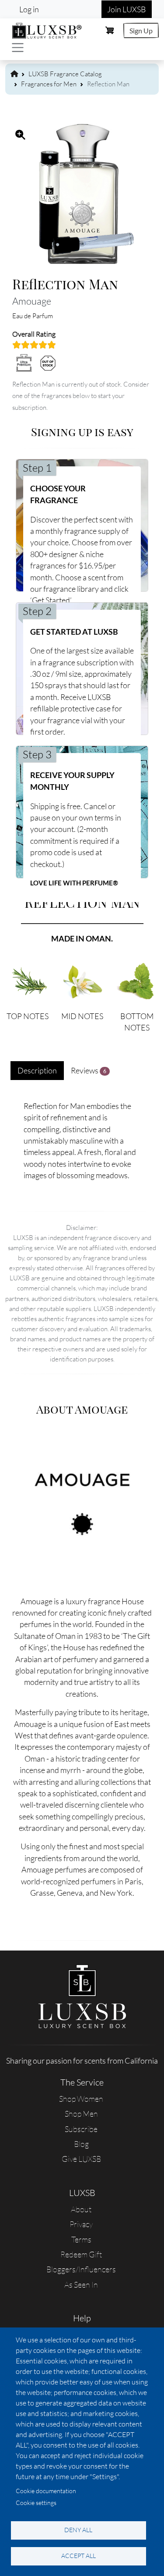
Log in (29, 9)
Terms (81, 2239)
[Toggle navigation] (18, 48)
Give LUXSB (81, 2159)
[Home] (47, 29)
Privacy (81, 2224)
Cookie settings (36, 2503)
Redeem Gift (81, 2254)
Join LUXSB (127, 9)
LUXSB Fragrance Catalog (65, 74)
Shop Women (81, 2099)
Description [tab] (37, 1070)
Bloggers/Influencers (81, 2269)
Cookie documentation (46, 2491)
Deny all (78, 2530)
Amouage (32, 301)
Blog (81, 2144)
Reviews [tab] (89, 1070)
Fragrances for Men (49, 84)
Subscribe (81, 2129)
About (81, 2209)
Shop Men (81, 2114)
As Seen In (81, 2285)
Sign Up (141, 30)
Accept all (79, 2556)
